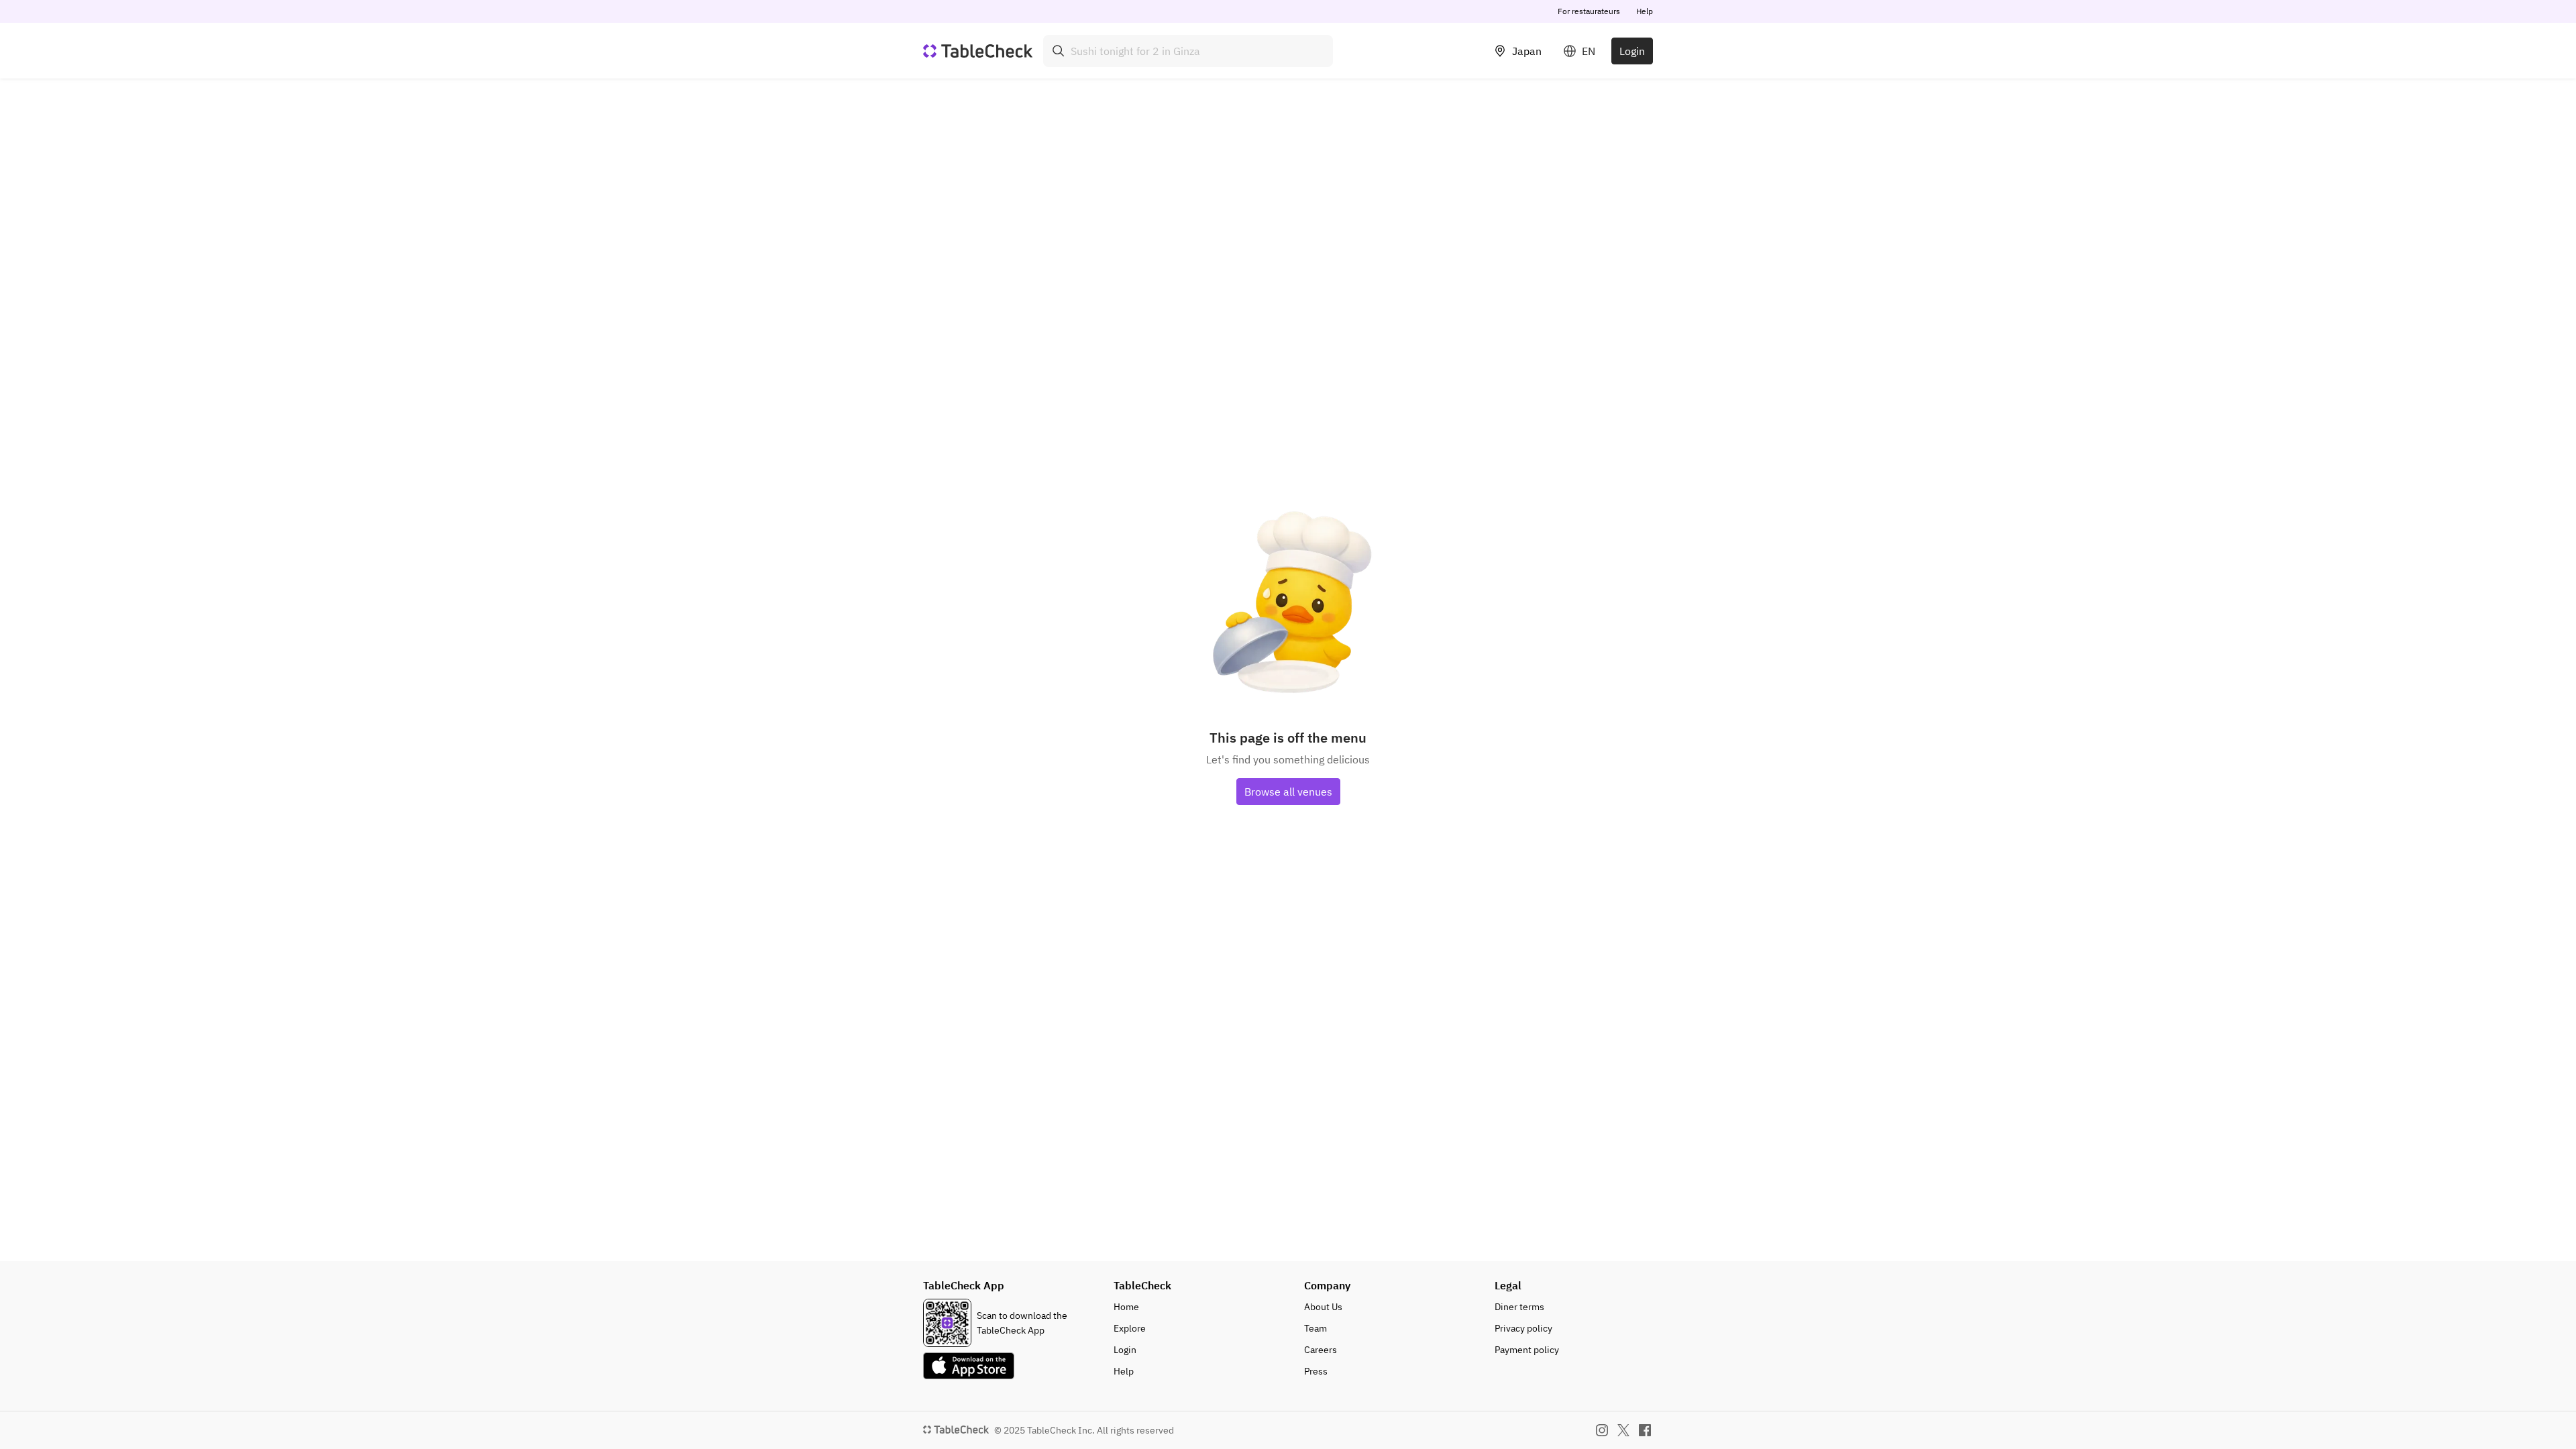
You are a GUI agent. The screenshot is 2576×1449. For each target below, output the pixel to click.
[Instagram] (1602, 1430)
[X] (1623, 1430)
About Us (1323, 1307)
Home (1126, 1307)
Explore (1130, 1328)
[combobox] (1188, 51)
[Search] (1059, 51)
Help (1645, 11)
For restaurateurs (1589, 11)
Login (1632, 51)
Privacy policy (1523, 1328)
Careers (1321, 1350)
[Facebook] (1645, 1430)
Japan (1527, 51)
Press (1316, 1371)
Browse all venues (1288, 792)
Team (1316, 1328)
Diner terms (1519, 1307)
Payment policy (1527, 1350)
